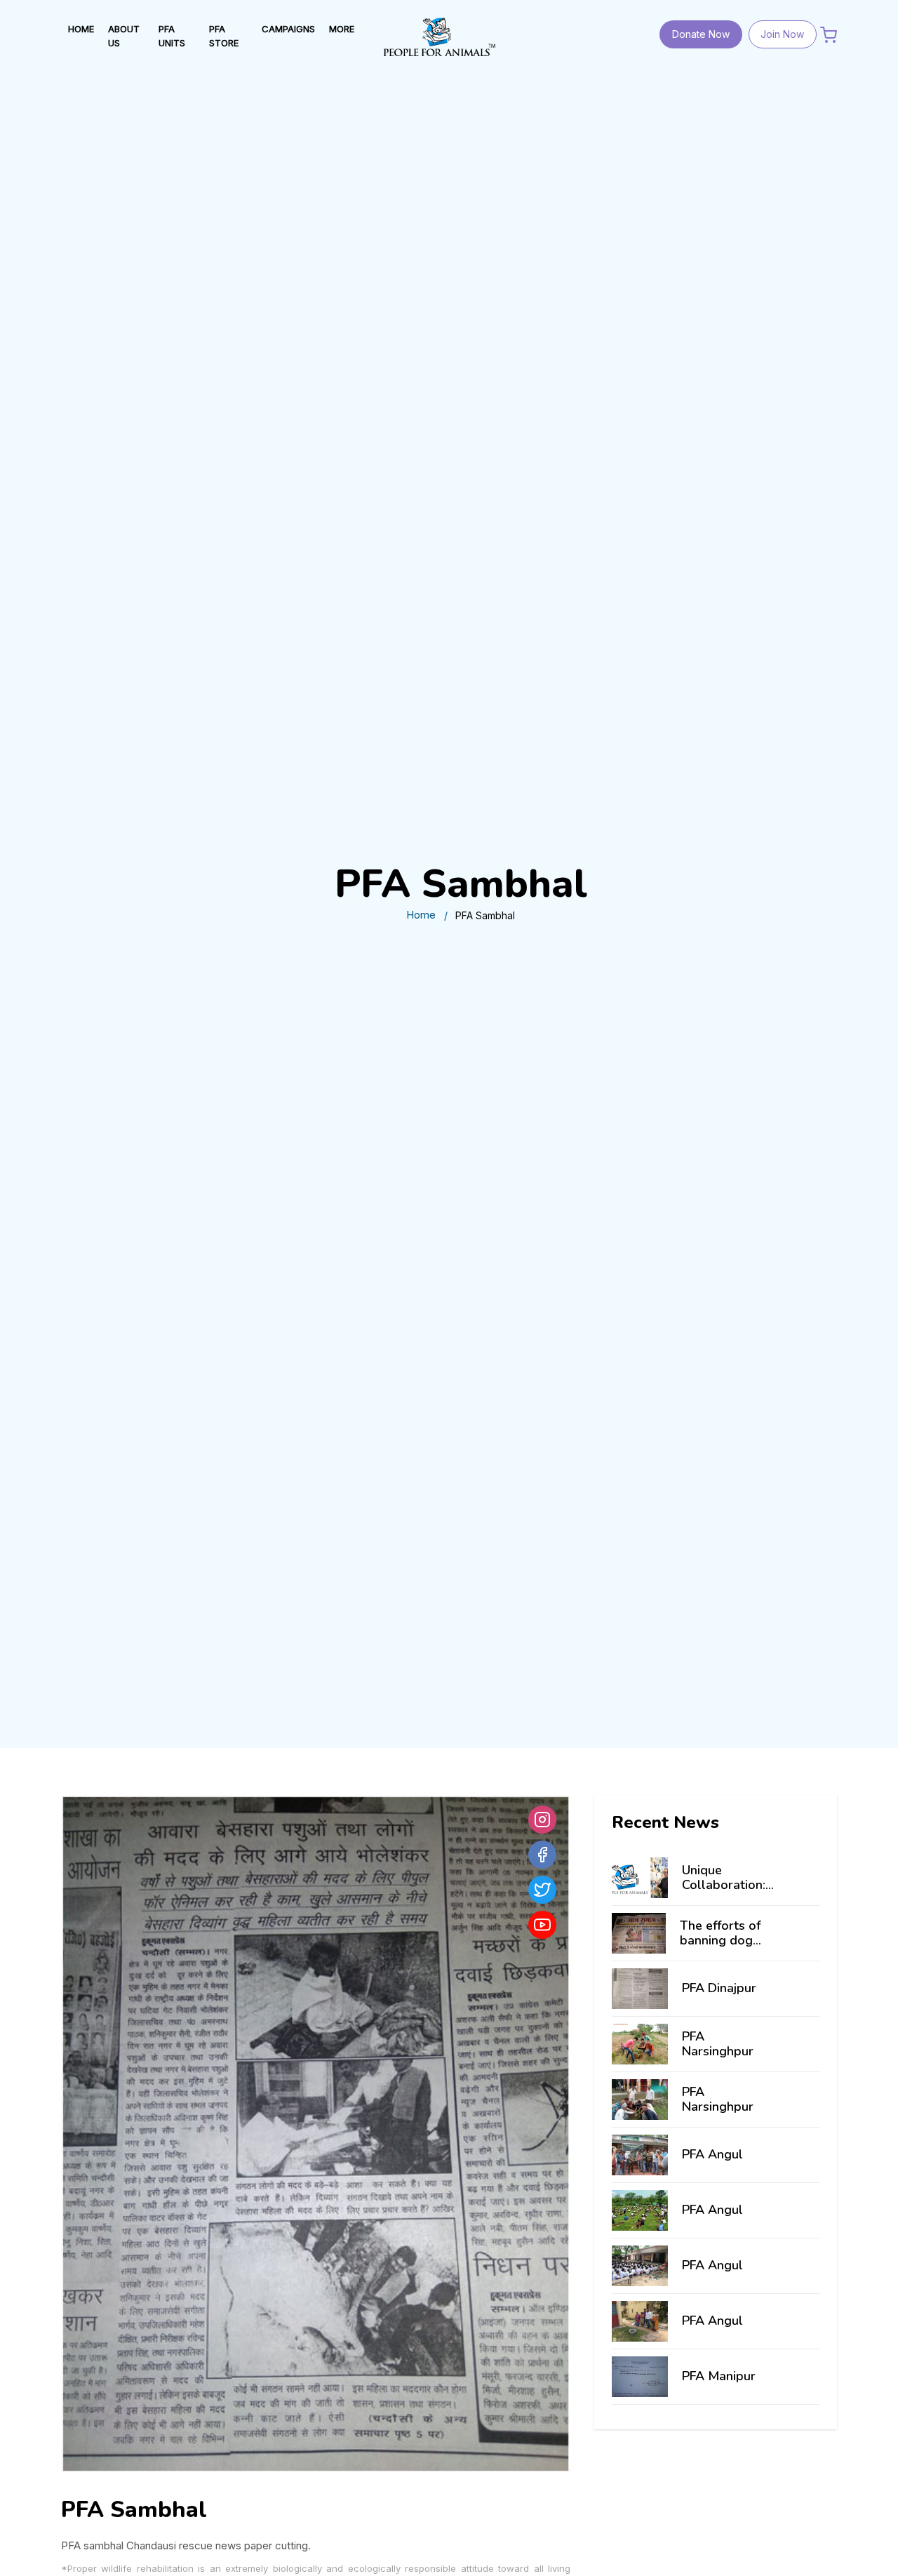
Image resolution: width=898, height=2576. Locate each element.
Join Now (782, 34)
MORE (342, 29)
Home (421, 915)
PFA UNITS (172, 36)
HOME (81, 29)
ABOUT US (124, 36)
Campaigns (288, 29)
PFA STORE (224, 36)
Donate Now (701, 34)
